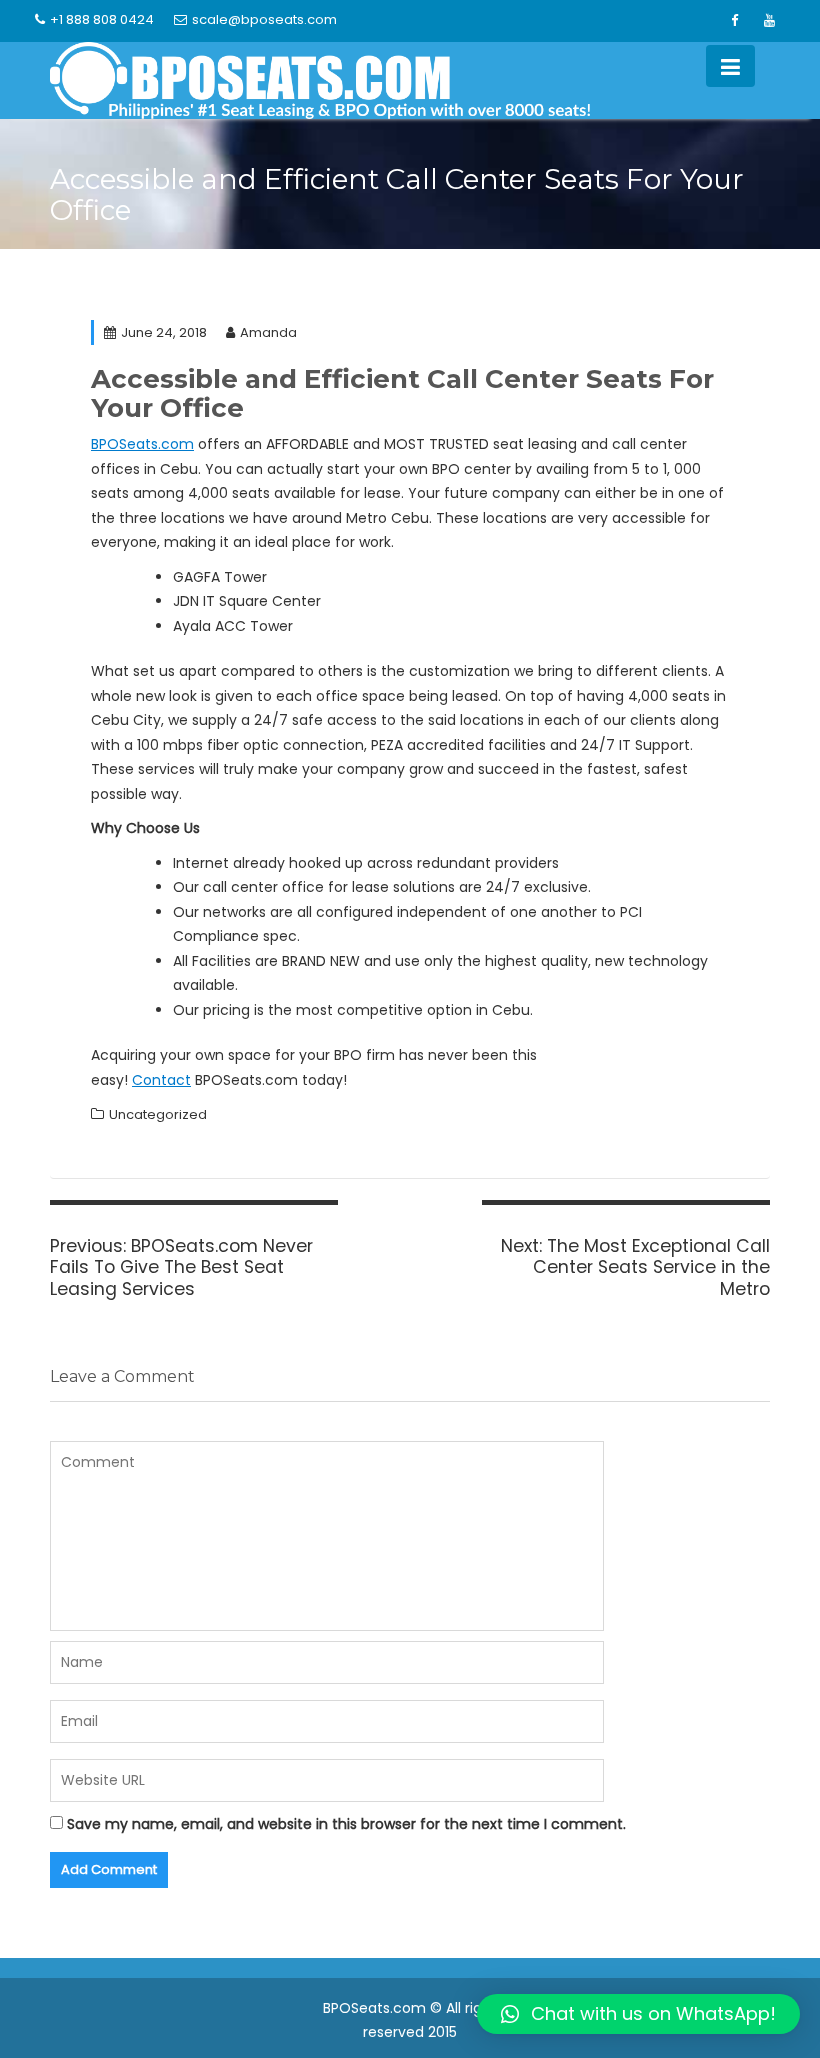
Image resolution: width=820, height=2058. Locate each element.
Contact (161, 1080)
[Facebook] (734, 21)
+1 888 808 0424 (102, 19)
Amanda (268, 332)
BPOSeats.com (142, 444)
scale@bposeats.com (264, 19)
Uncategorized (158, 1114)
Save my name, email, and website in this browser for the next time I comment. (346, 1824)
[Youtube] (769, 21)
